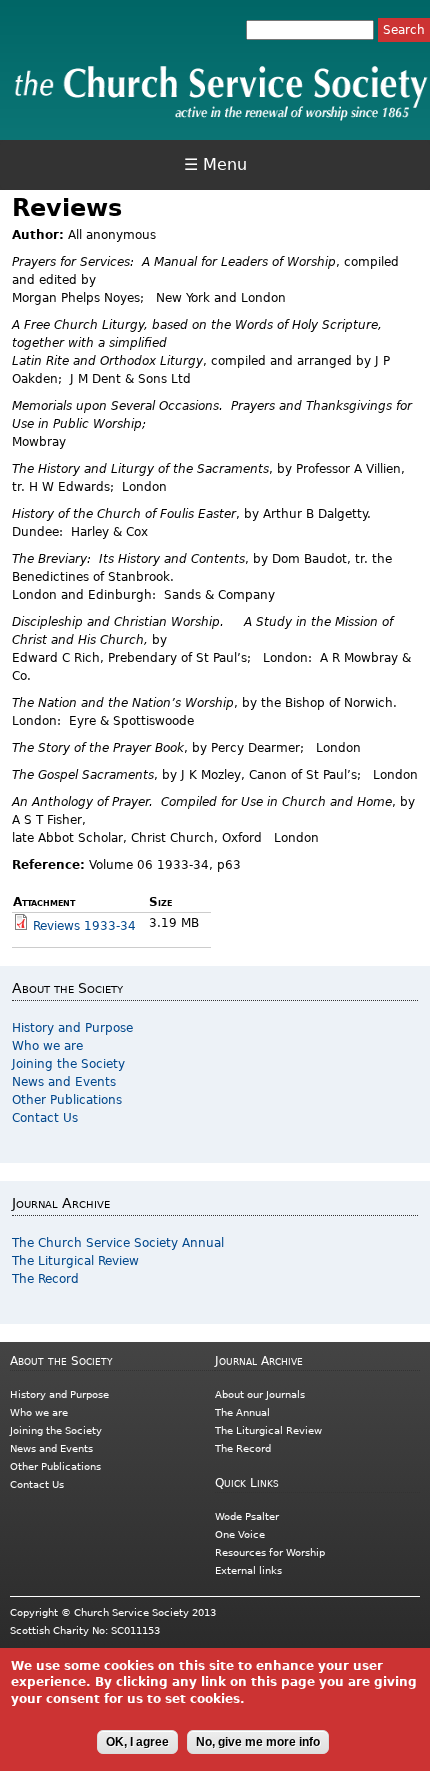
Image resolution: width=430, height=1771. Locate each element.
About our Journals (260, 1394)
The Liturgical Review (75, 1261)
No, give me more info (258, 1742)
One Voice (240, 1534)
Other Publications (67, 1100)
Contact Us (45, 1118)
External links (248, 1570)
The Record (45, 1279)
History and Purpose (72, 1028)
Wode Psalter (247, 1516)
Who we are (47, 1046)
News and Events (64, 1082)
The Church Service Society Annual (118, 1243)
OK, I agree (137, 1742)
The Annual (242, 1412)
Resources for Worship (270, 1552)
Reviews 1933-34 (84, 926)
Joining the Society (68, 1064)
